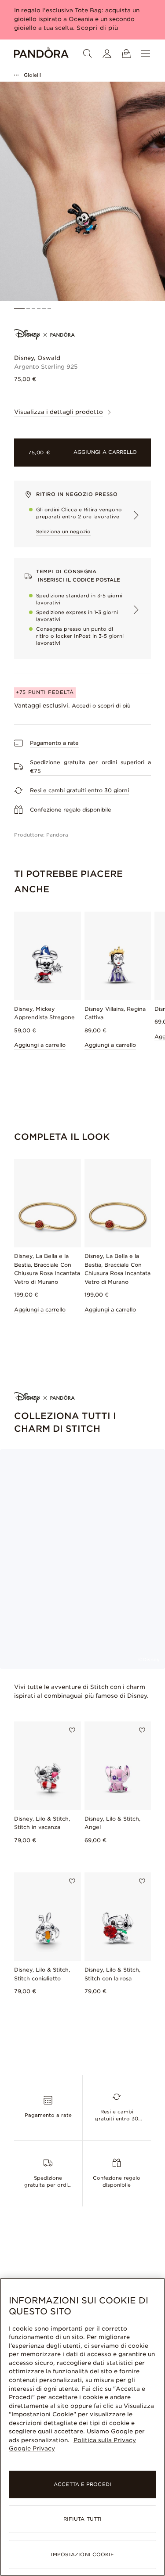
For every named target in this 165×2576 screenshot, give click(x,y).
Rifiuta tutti (82, 2519)
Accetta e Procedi (82, 2484)
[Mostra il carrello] (126, 54)
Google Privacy (32, 2448)
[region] (82, 2427)
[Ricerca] (88, 54)
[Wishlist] (72, 1730)
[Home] (41, 54)
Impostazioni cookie (82, 2554)
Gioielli (32, 75)
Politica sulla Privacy (105, 2440)
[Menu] (146, 54)
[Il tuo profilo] (107, 54)
